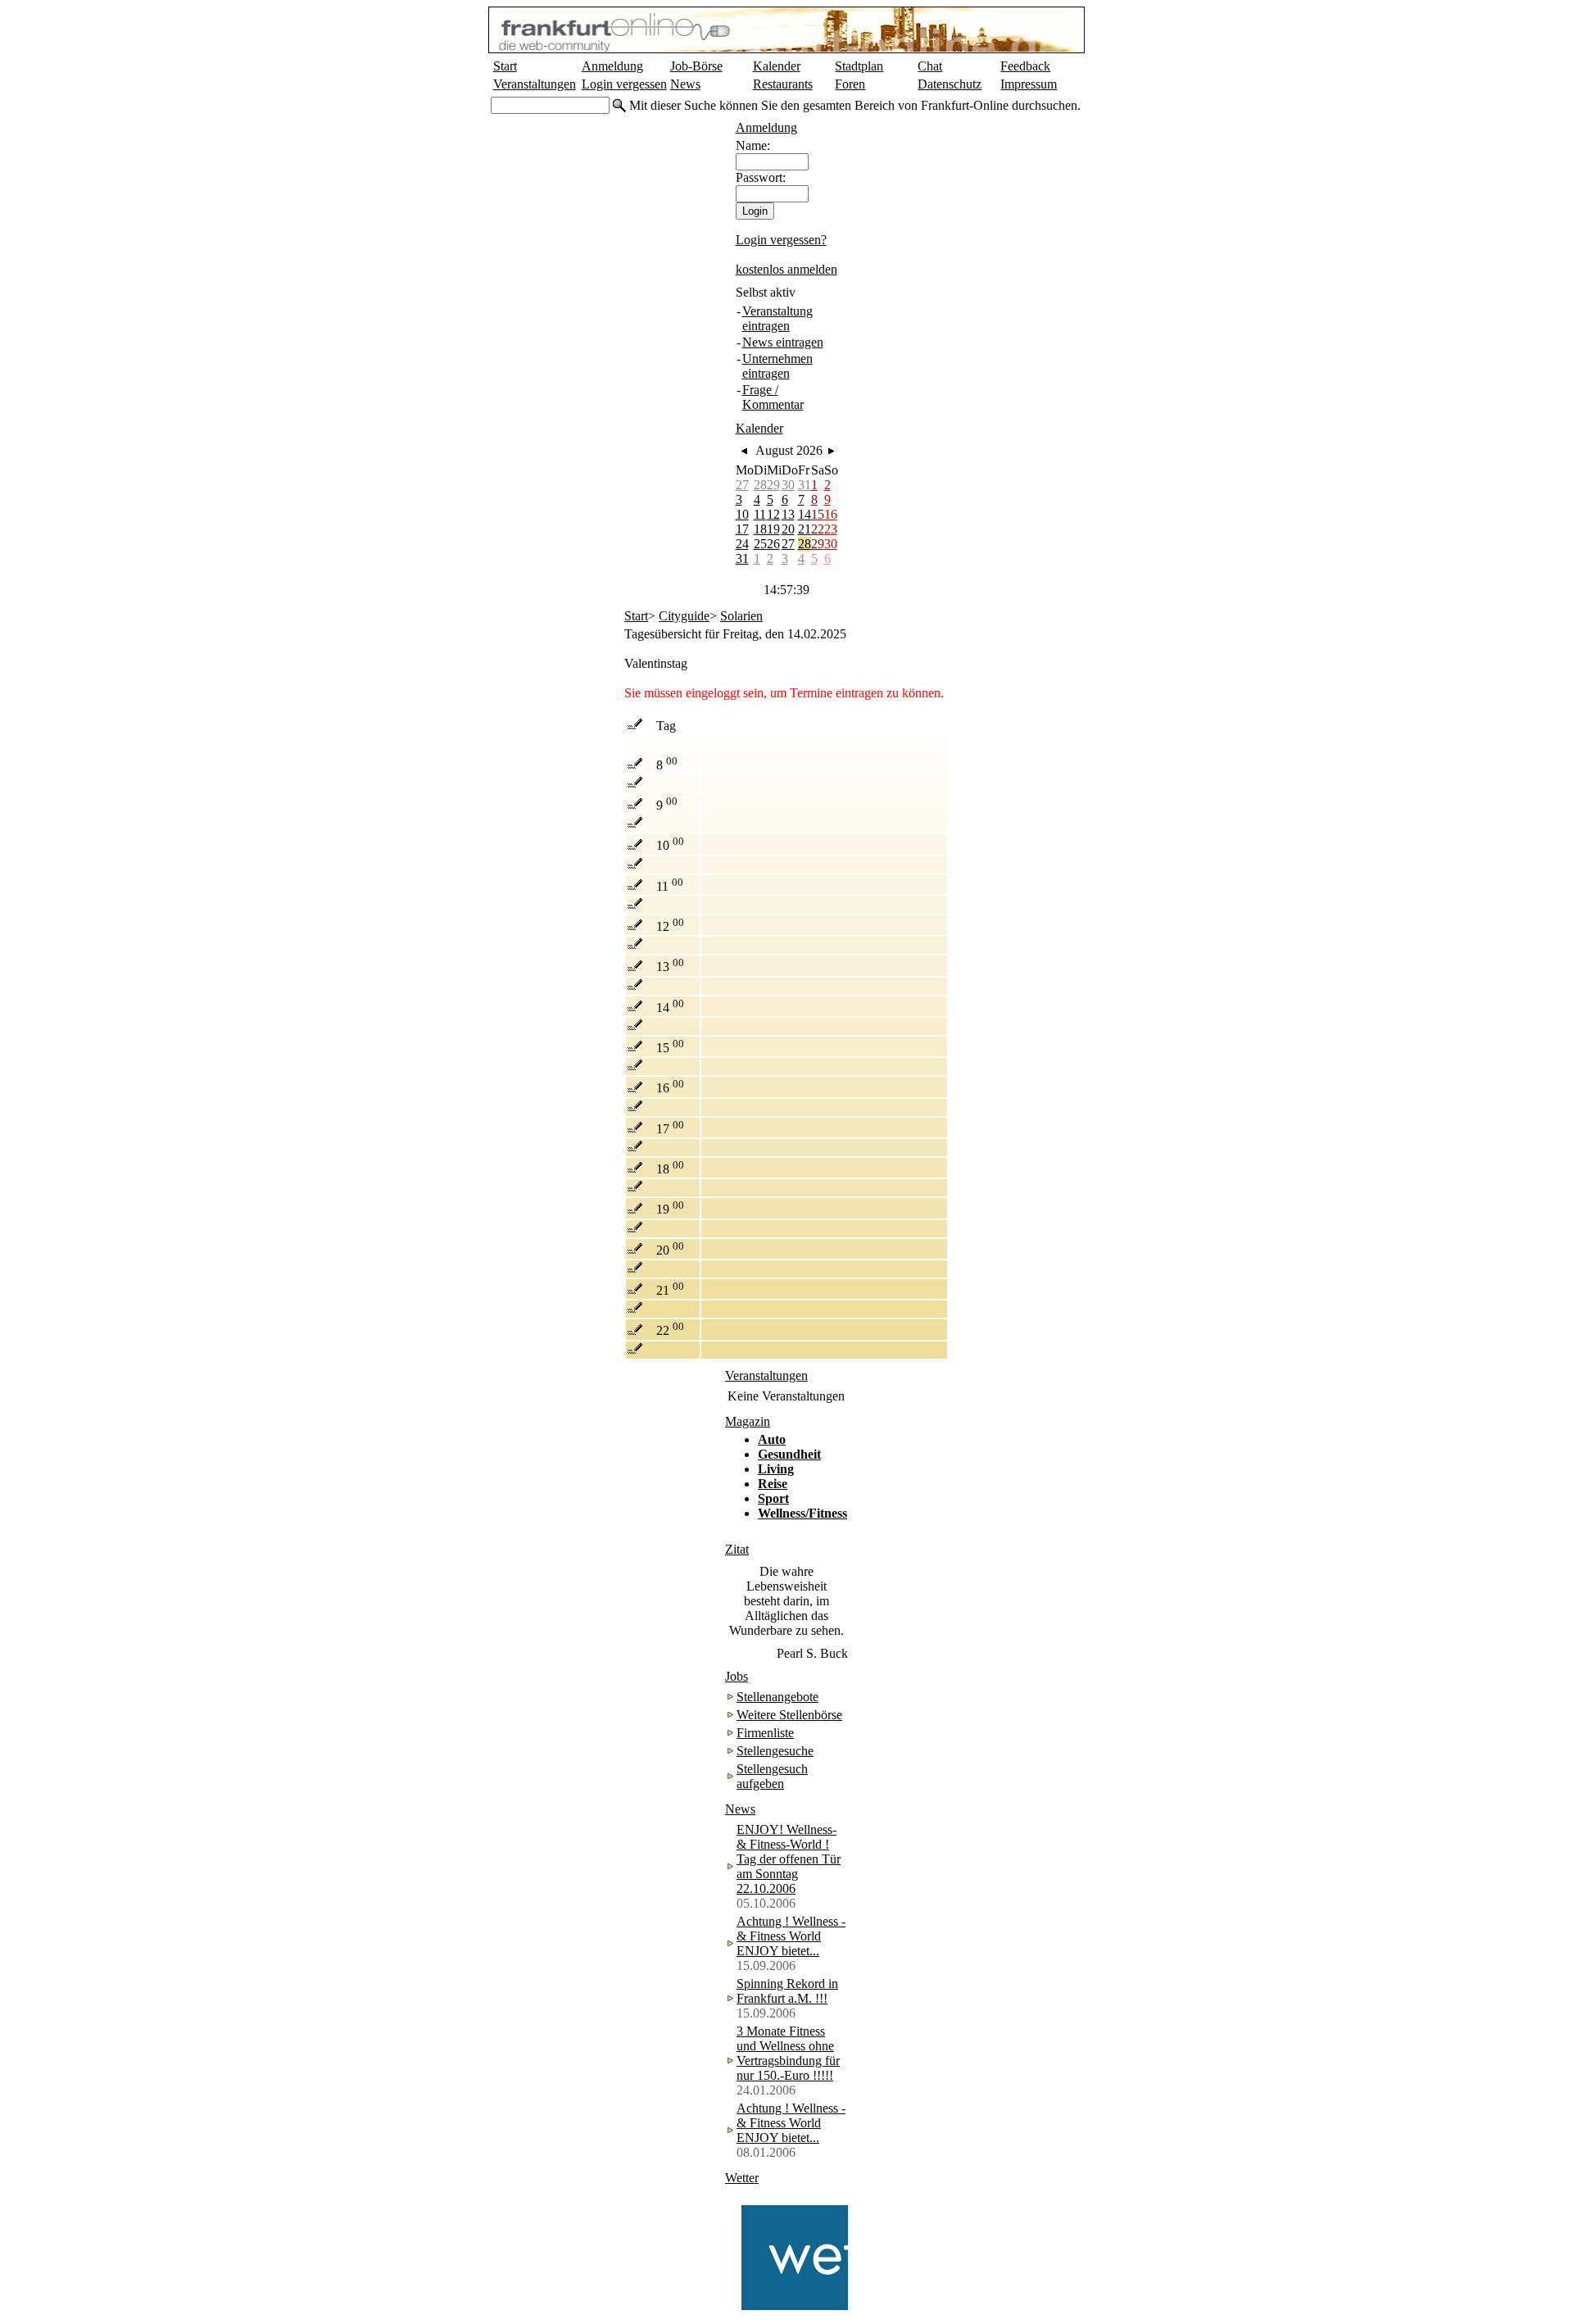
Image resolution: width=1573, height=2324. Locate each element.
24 (742, 544)
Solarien (741, 616)
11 (760, 514)
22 (818, 529)
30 (788, 485)
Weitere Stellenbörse (789, 1715)
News (685, 84)
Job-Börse (696, 66)
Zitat (737, 1549)
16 (831, 514)
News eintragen (783, 342)
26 (773, 544)
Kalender (777, 66)
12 (773, 514)
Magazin (748, 1421)
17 (742, 529)
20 (788, 529)
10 (742, 514)
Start (505, 66)
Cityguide (684, 616)
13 (788, 514)
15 (818, 514)
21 (805, 529)
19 (773, 529)
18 (760, 529)
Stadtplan (859, 66)
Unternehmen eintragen (777, 366)
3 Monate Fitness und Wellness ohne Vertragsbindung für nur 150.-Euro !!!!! (788, 2053)
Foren (850, 84)
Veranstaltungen (535, 84)
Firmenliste (765, 1733)
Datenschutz (950, 84)
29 (773, 485)
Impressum (1029, 84)
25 (760, 544)
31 (805, 485)
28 (760, 485)
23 (831, 529)
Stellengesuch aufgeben (772, 1776)
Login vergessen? (781, 240)
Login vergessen (624, 84)
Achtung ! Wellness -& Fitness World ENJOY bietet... (791, 1936)
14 (805, 514)
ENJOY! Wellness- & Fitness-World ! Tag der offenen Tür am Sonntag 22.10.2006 (789, 1859)
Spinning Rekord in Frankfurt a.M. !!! (787, 1991)
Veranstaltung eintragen (777, 318)
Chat (930, 66)
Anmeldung (612, 66)
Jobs (737, 1676)
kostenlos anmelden (786, 269)
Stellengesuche (775, 1751)
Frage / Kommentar (773, 397)
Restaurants (783, 84)
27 (742, 485)
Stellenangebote (777, 1697)
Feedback (1025, 66)
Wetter (742, 2178)
